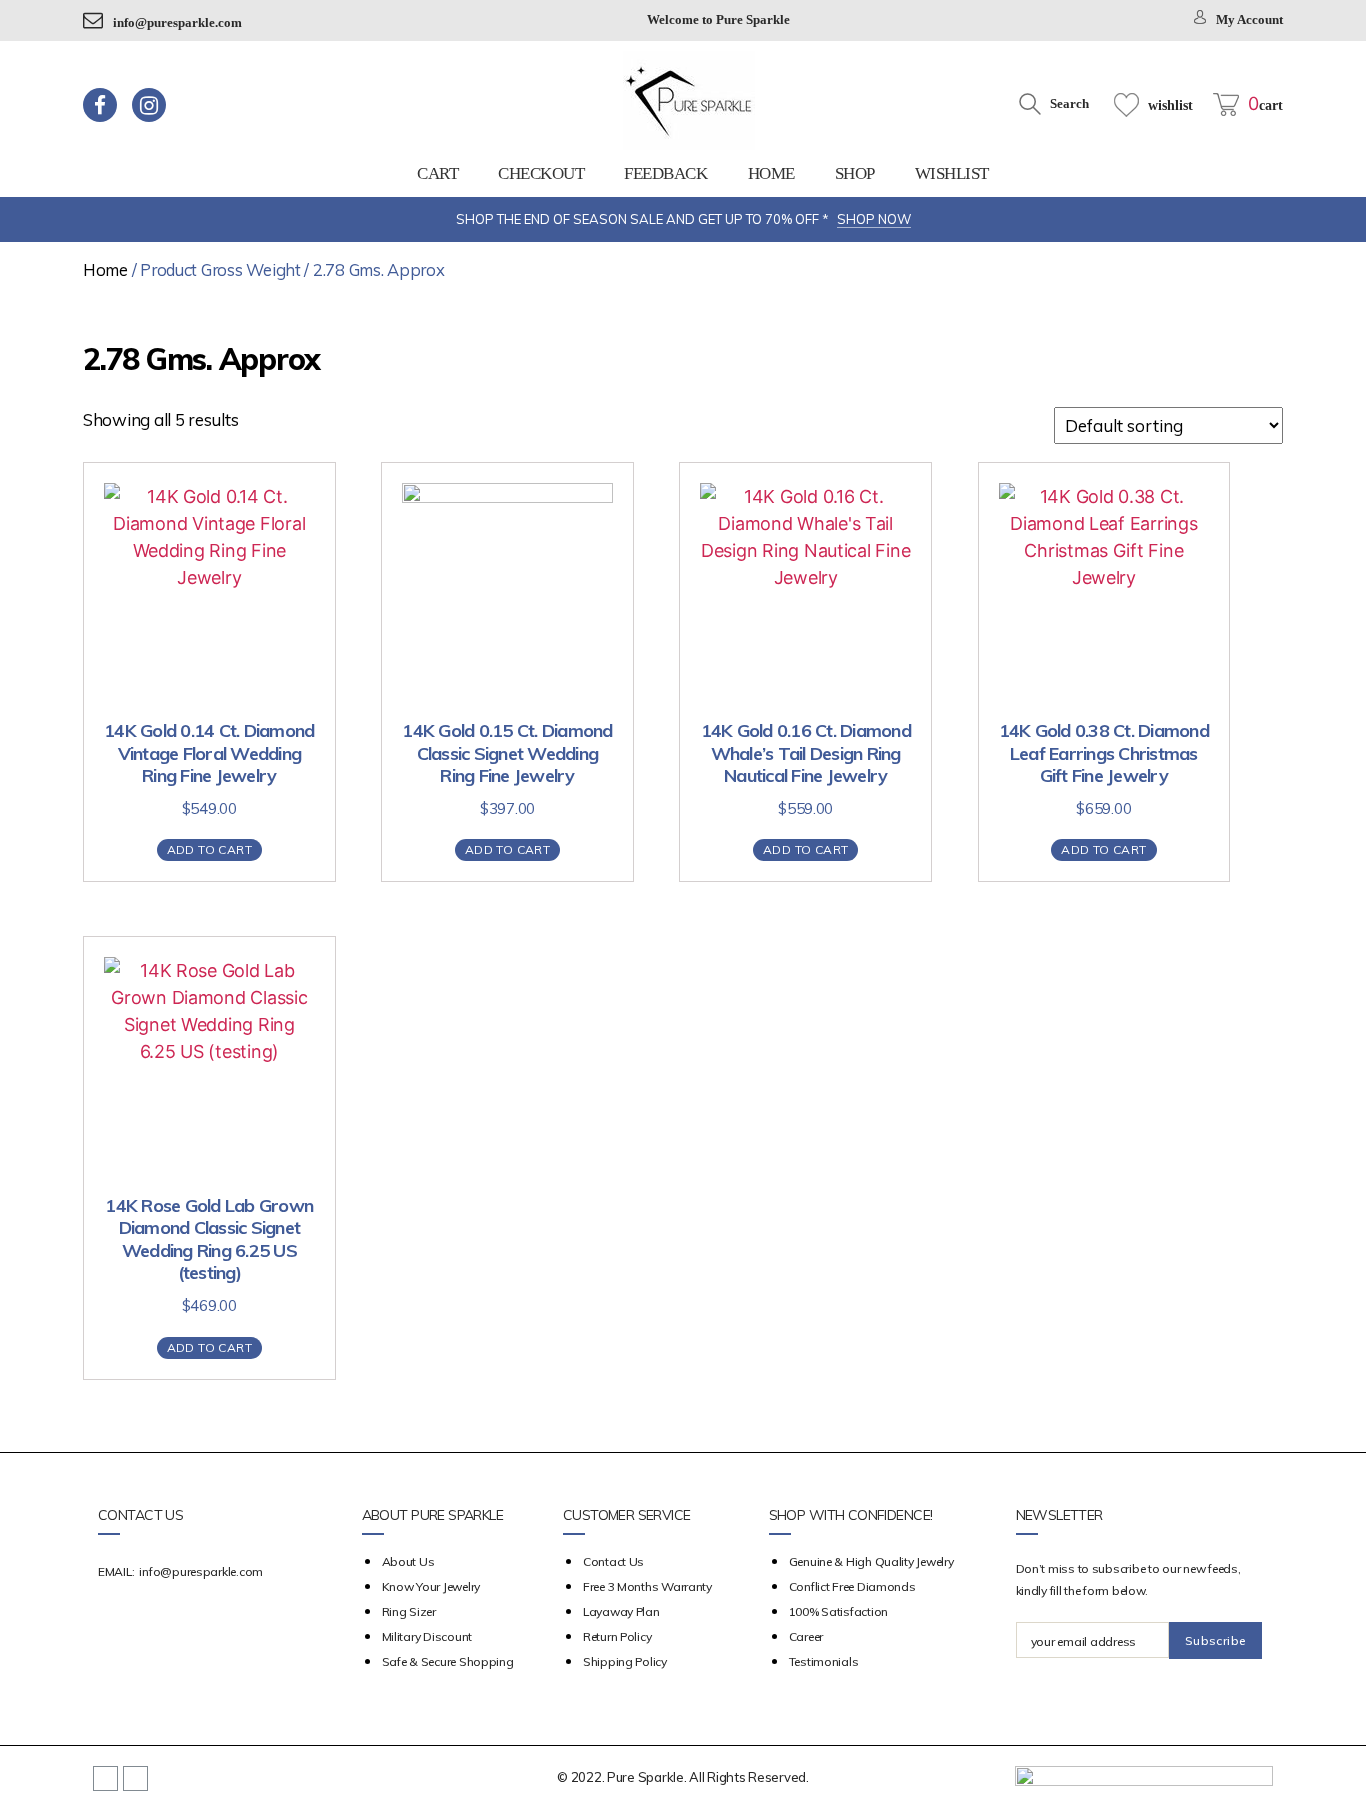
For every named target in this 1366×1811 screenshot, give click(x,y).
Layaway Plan (621, 1611)
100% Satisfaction (838, 1611)
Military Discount (427, 1636)
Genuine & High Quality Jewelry (871, 1561)
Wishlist (952, 173)
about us (408, 1561)
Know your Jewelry (431, 1586)
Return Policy (617, 1636)
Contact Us (613, 1561)
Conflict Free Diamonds (852, 1586)
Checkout (541, 173)
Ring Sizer (409, 1611)
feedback (665, 173)
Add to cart (209, 849)
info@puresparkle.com (177, 22)
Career (806, 1636)
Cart (437, 173)
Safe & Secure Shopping (448, 1661)
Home (771, 173)
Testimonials (824, 1661)
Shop (855, 173)
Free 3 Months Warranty (647, 1586)
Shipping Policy (625, 1661)
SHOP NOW (874, 219)
